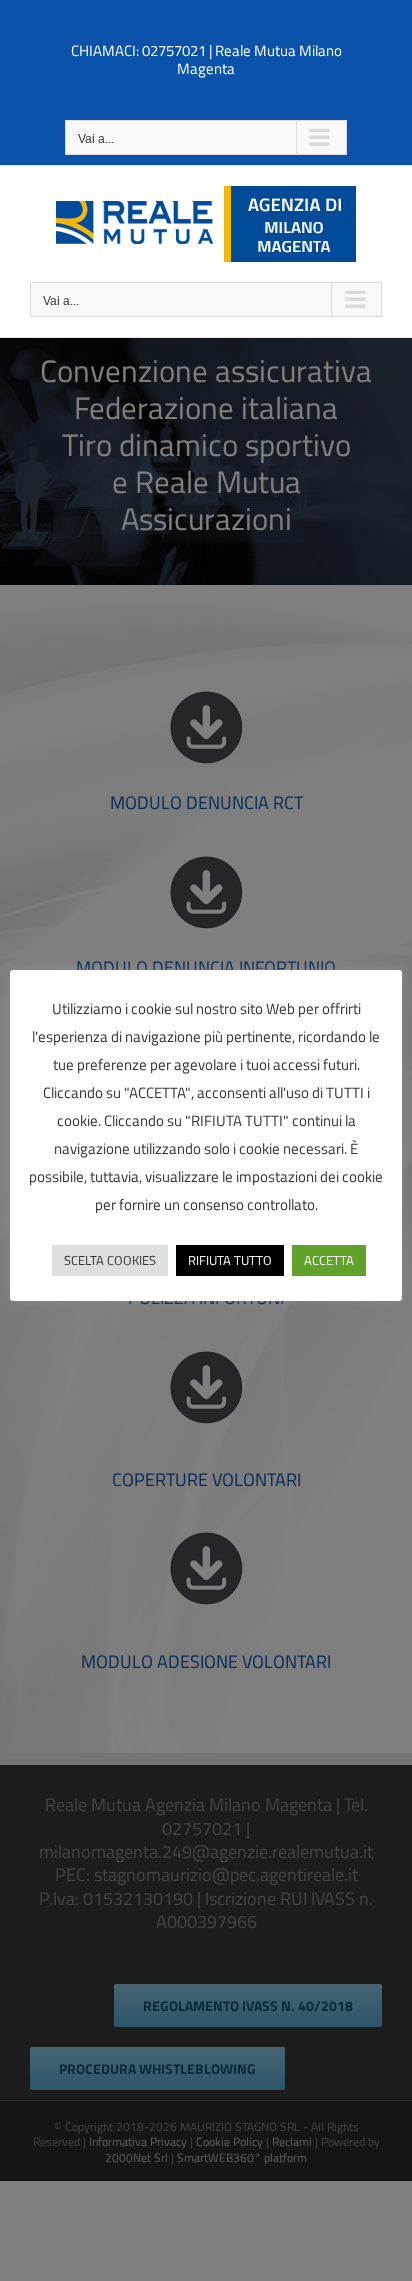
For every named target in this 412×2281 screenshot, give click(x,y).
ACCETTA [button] (329, 1260)
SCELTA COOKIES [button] (110, 1260)
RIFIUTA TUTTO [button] (230, 1260)
